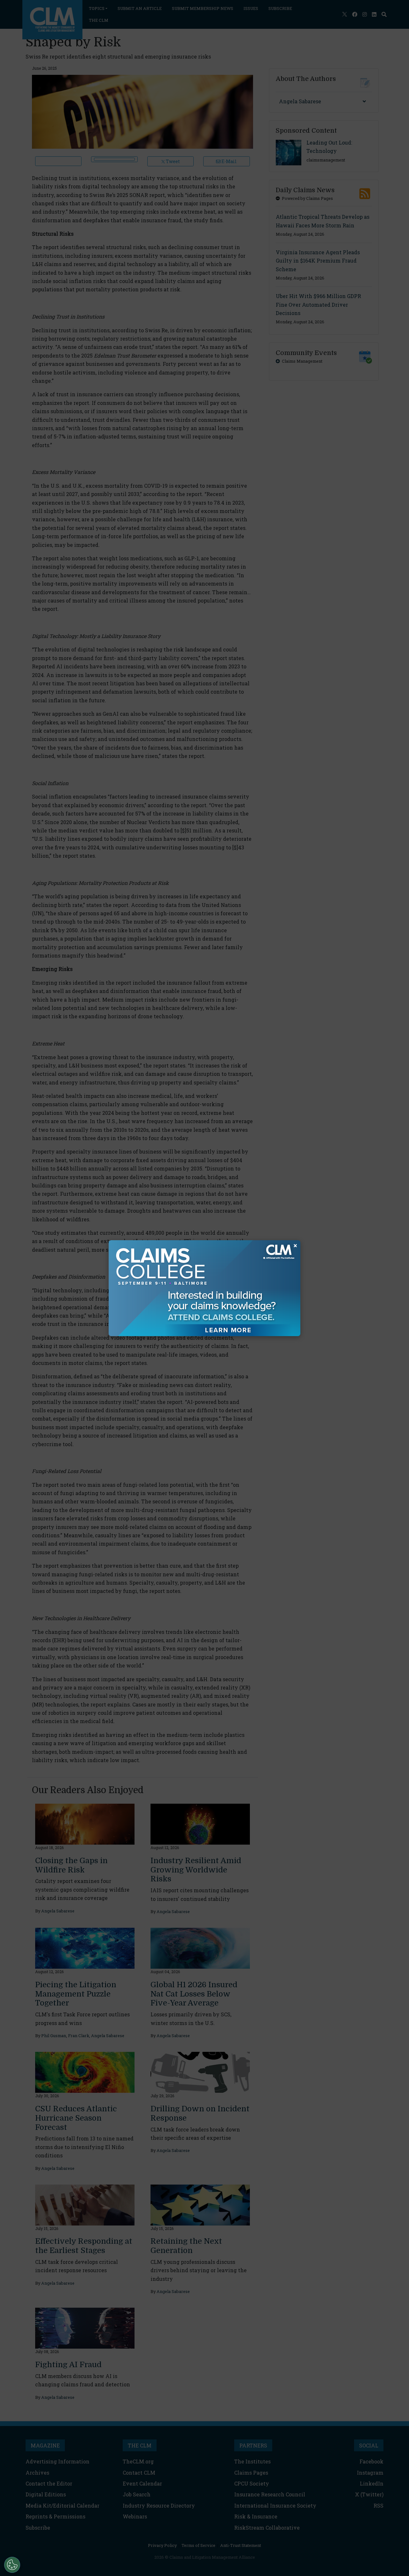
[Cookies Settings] (12, 2565)
